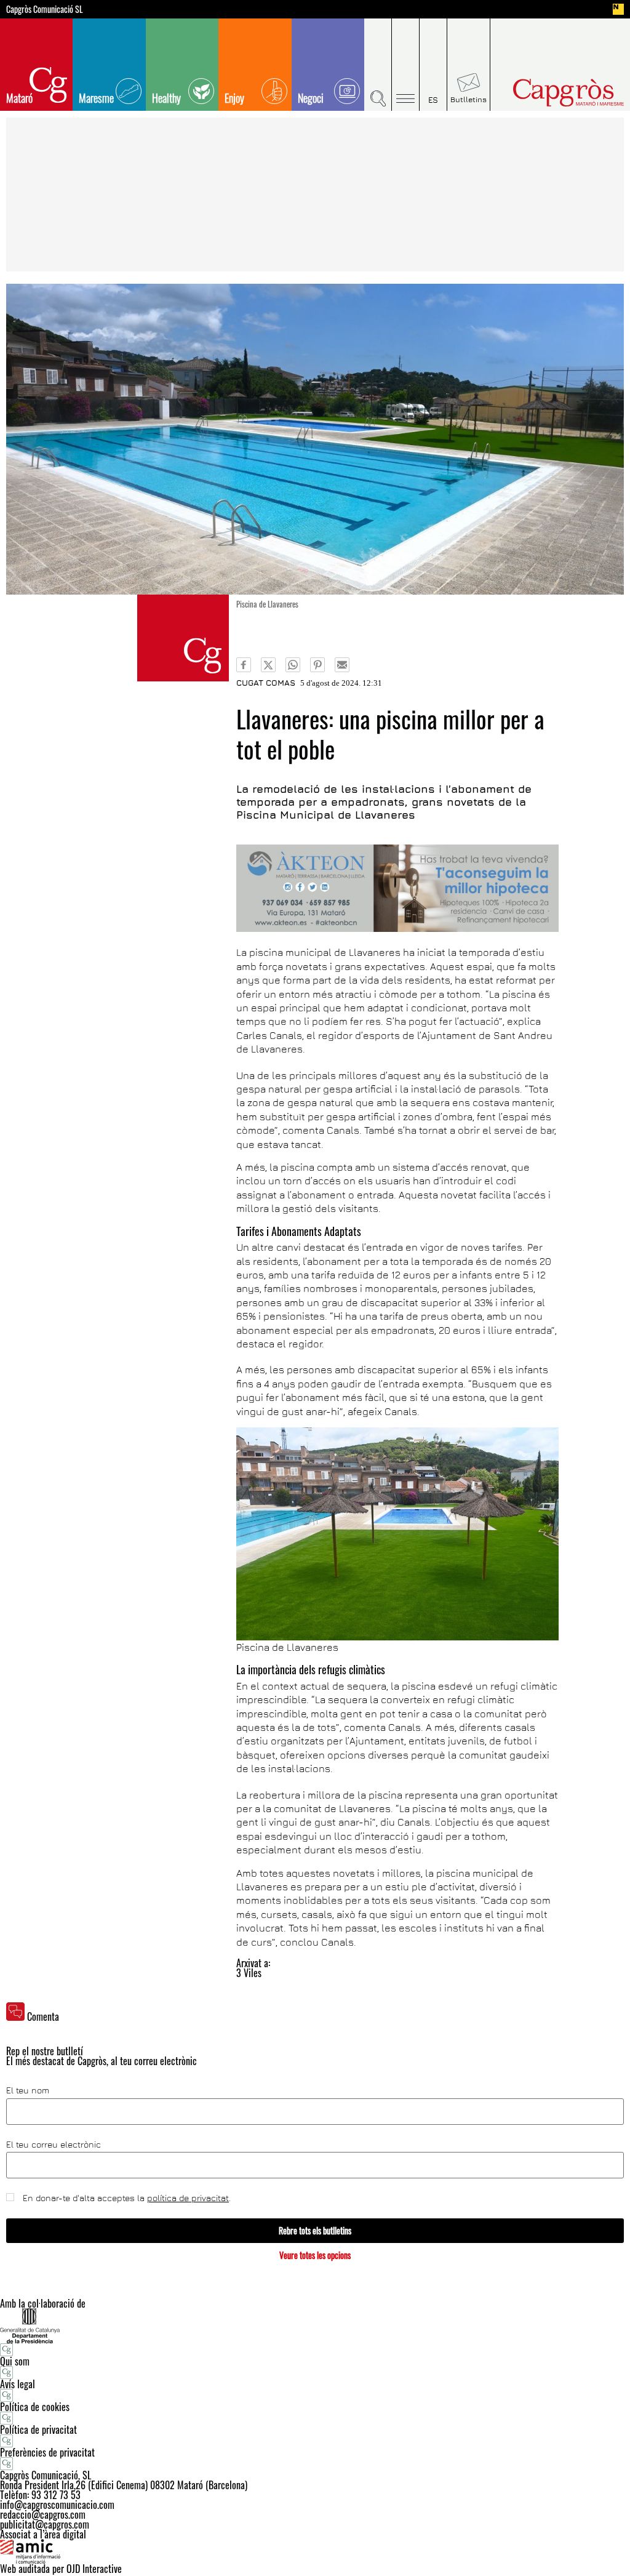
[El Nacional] (618, 9)
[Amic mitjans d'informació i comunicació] (315, 2551)
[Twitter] (268, 665)
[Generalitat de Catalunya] (315, 2326)
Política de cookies (35, 2407)
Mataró (19, 98)
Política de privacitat (38, 2430)
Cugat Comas (266, 683)
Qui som (15, 2361)
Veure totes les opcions (315, 2255)
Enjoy (234, 98)
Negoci (311, 98)
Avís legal (18, 2384)
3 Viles (249, 1973)
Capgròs (554, 93)
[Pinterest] (317, 665)
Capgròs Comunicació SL (45, 9)
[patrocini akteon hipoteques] (397, 888)
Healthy (166, 98)
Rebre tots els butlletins (315, 2230)
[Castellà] (433, 65)
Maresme (96, 98)
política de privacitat (188, 2198)
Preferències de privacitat (47, 2452)
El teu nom (28, 2090)
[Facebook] (244, 665)
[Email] (342, 665)
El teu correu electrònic (54, 2145)
